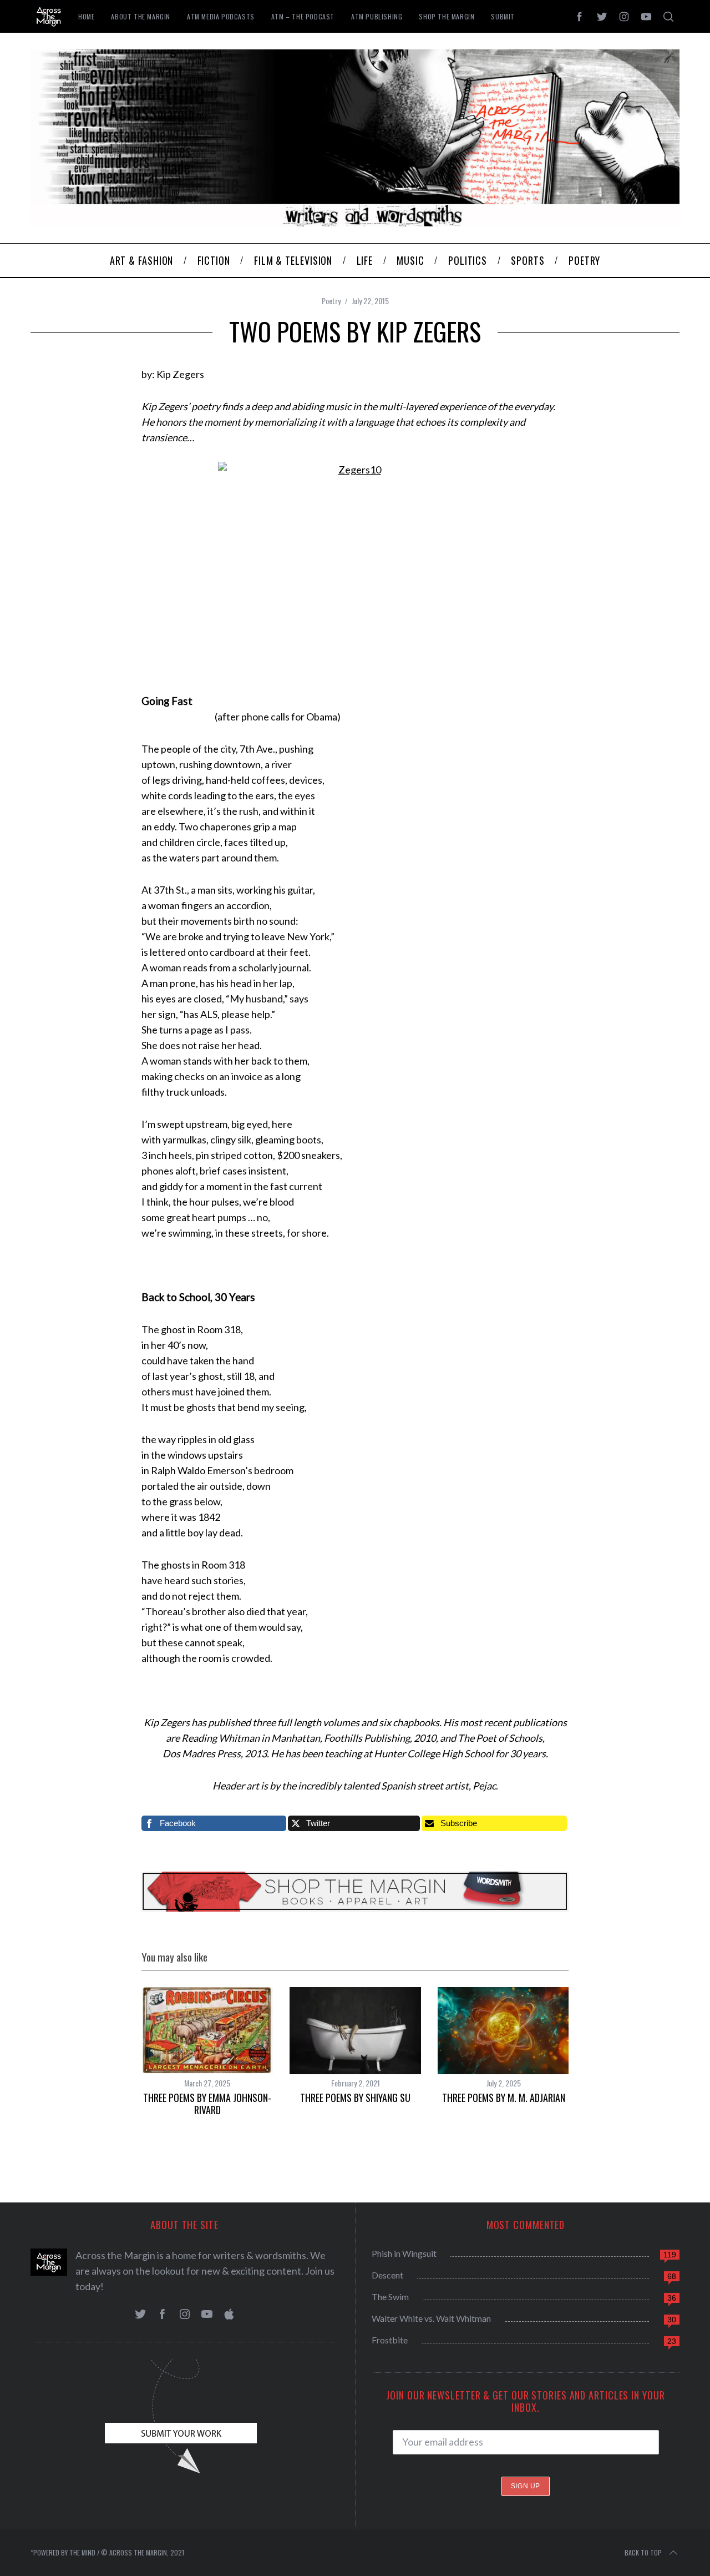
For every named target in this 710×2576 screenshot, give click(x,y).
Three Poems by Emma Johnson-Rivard (207, 2104)
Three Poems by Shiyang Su (355, 2098)
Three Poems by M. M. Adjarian (504, 2098)
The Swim (390, 2297)
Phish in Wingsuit (404, 2253)
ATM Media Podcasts (221, 16)
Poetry (331, 301)
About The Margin (141, 16)
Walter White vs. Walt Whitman (431, 2318)
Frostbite (390, 2340)
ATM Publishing (377, 16)
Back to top (643, 2552)
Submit (503, 16)
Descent (387, 2275)
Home (86, 16)
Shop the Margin (447, 16)
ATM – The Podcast (303, 16)
